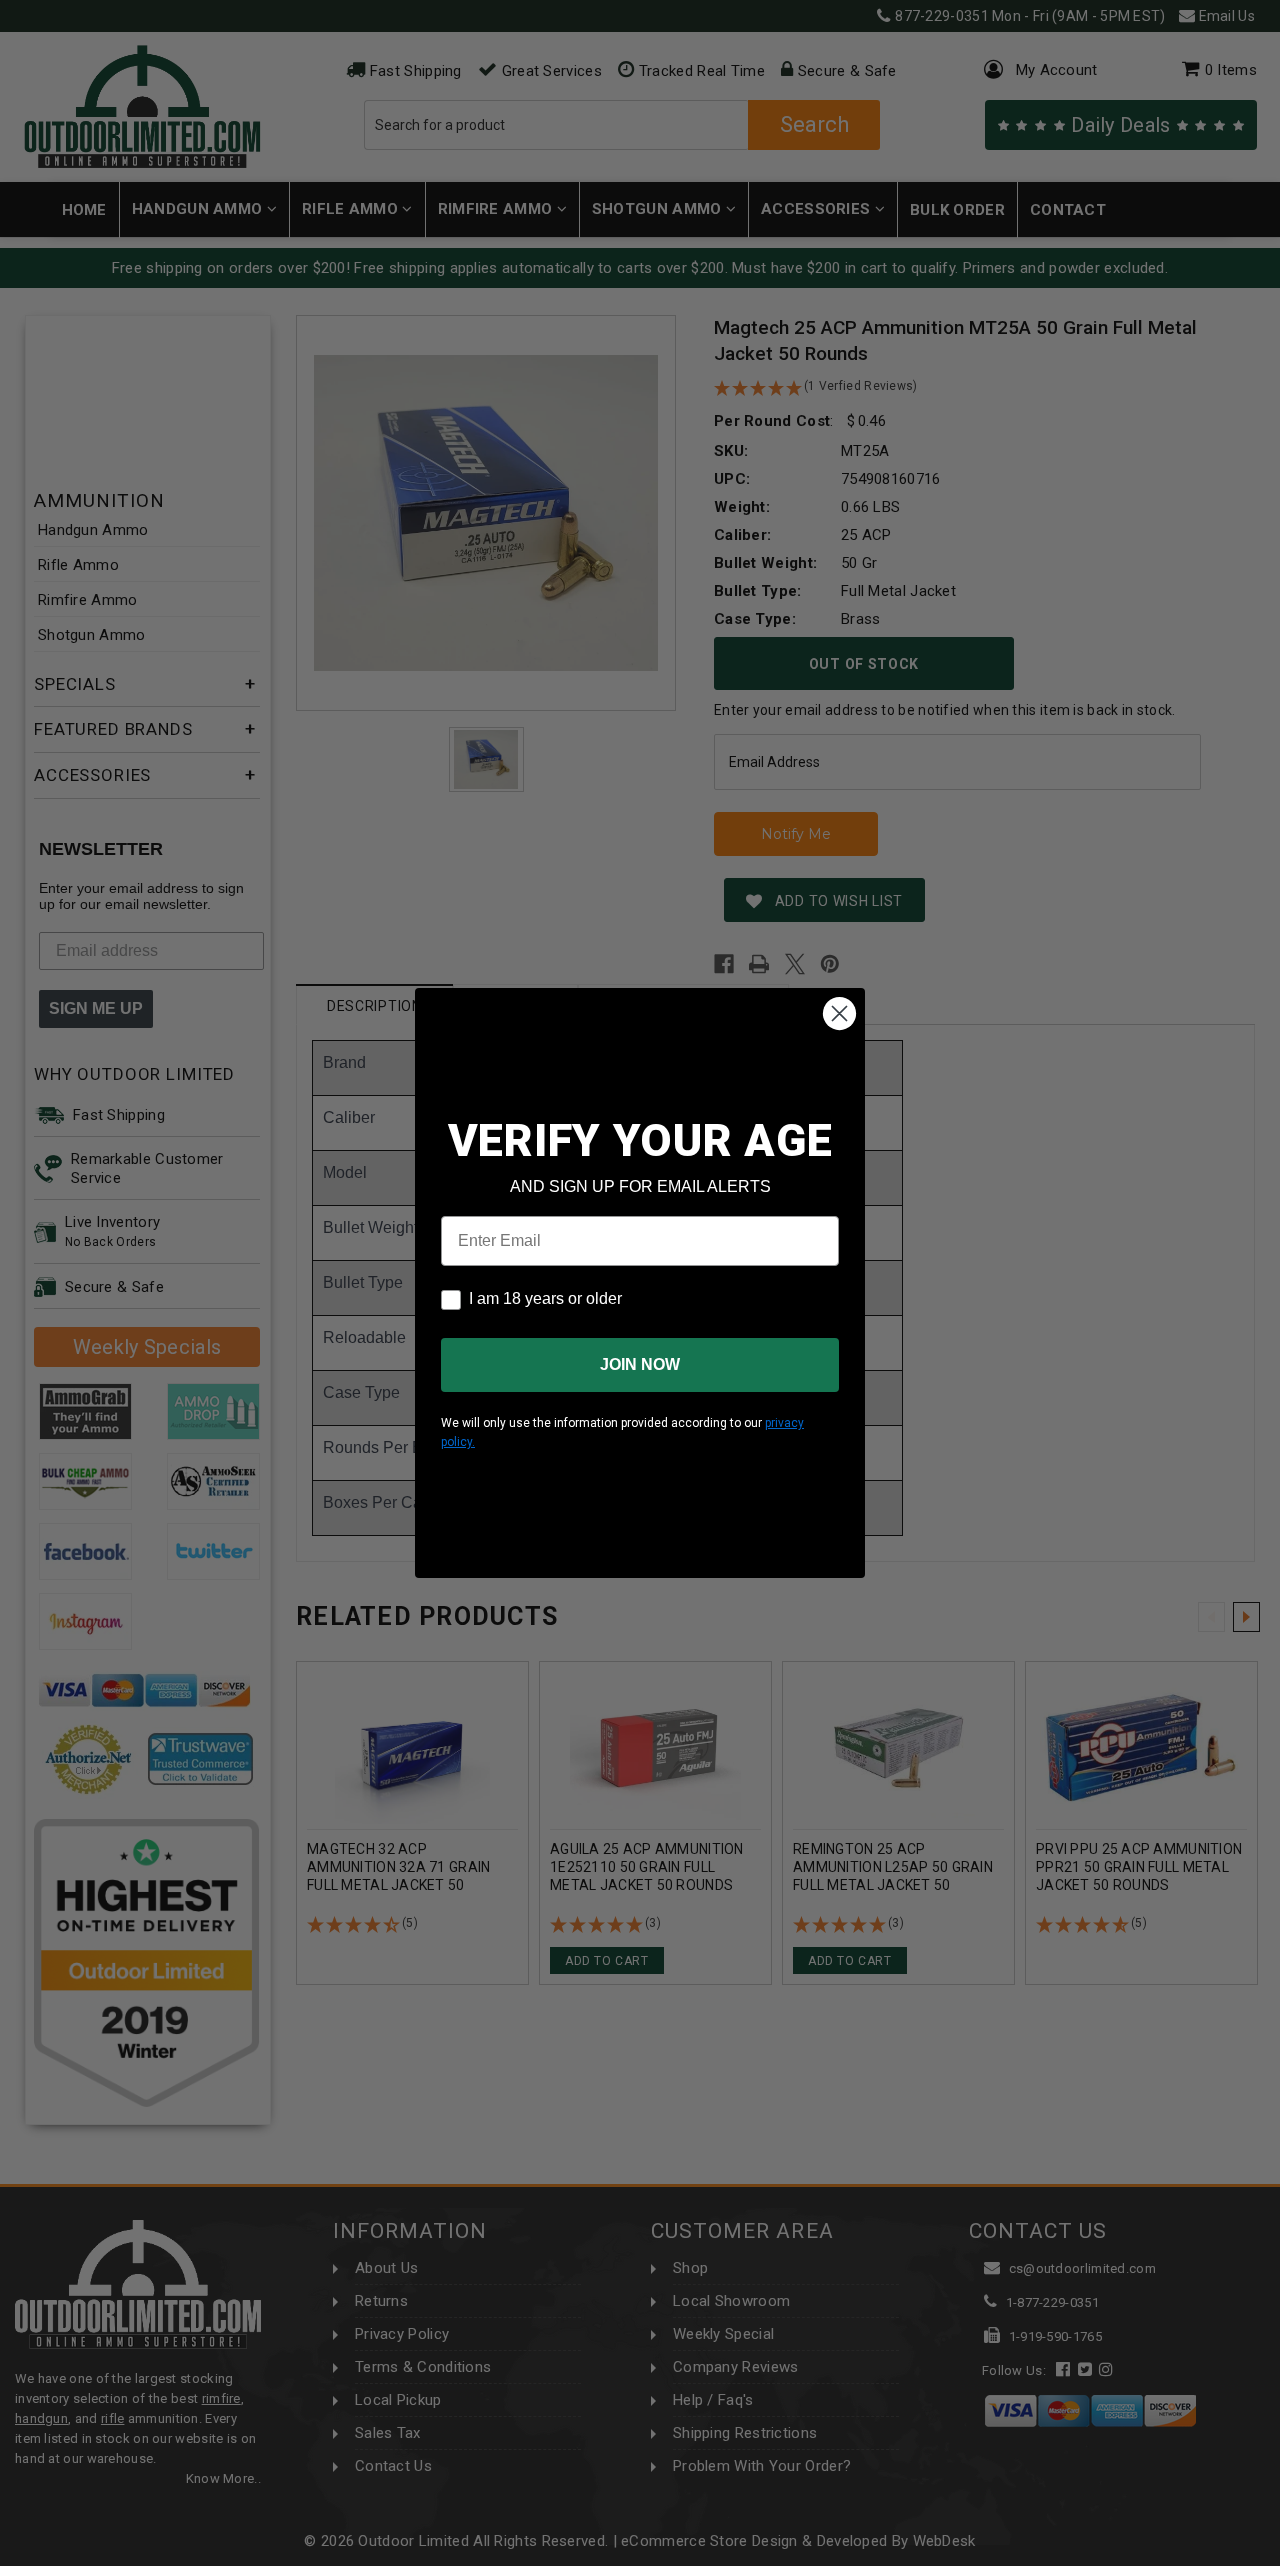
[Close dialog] (839, 1013)
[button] (1279, 2557)
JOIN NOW (640, 1364)
